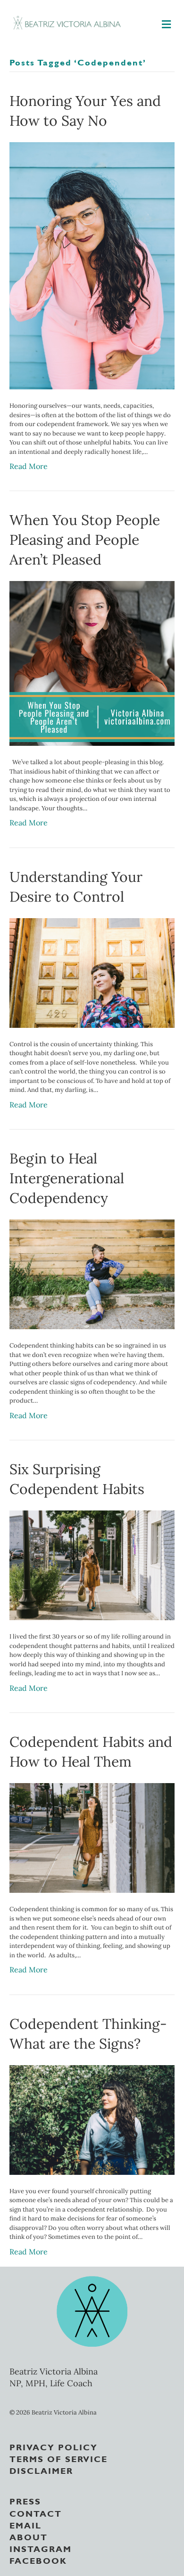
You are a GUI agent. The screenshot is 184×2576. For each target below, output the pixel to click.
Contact (36, 2513)
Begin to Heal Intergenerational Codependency (67, 1178)
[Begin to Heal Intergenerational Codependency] (92, 1274)
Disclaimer (41, 2470)
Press (25, 2501)
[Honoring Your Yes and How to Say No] (92, 265)
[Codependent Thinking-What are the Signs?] (92, 2119)
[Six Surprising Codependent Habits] (92, 1565)
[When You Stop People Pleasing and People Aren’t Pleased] (92, 662)
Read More (29, 466)
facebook (38, 2560)
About (29, 2536)
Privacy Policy (54, 2447)
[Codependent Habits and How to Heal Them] (92, 1837)
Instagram (41, 2548)
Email (25, 2525)
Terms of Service (59, 2458)
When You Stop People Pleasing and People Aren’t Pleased (85, 540)
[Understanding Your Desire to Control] (92, 972)
